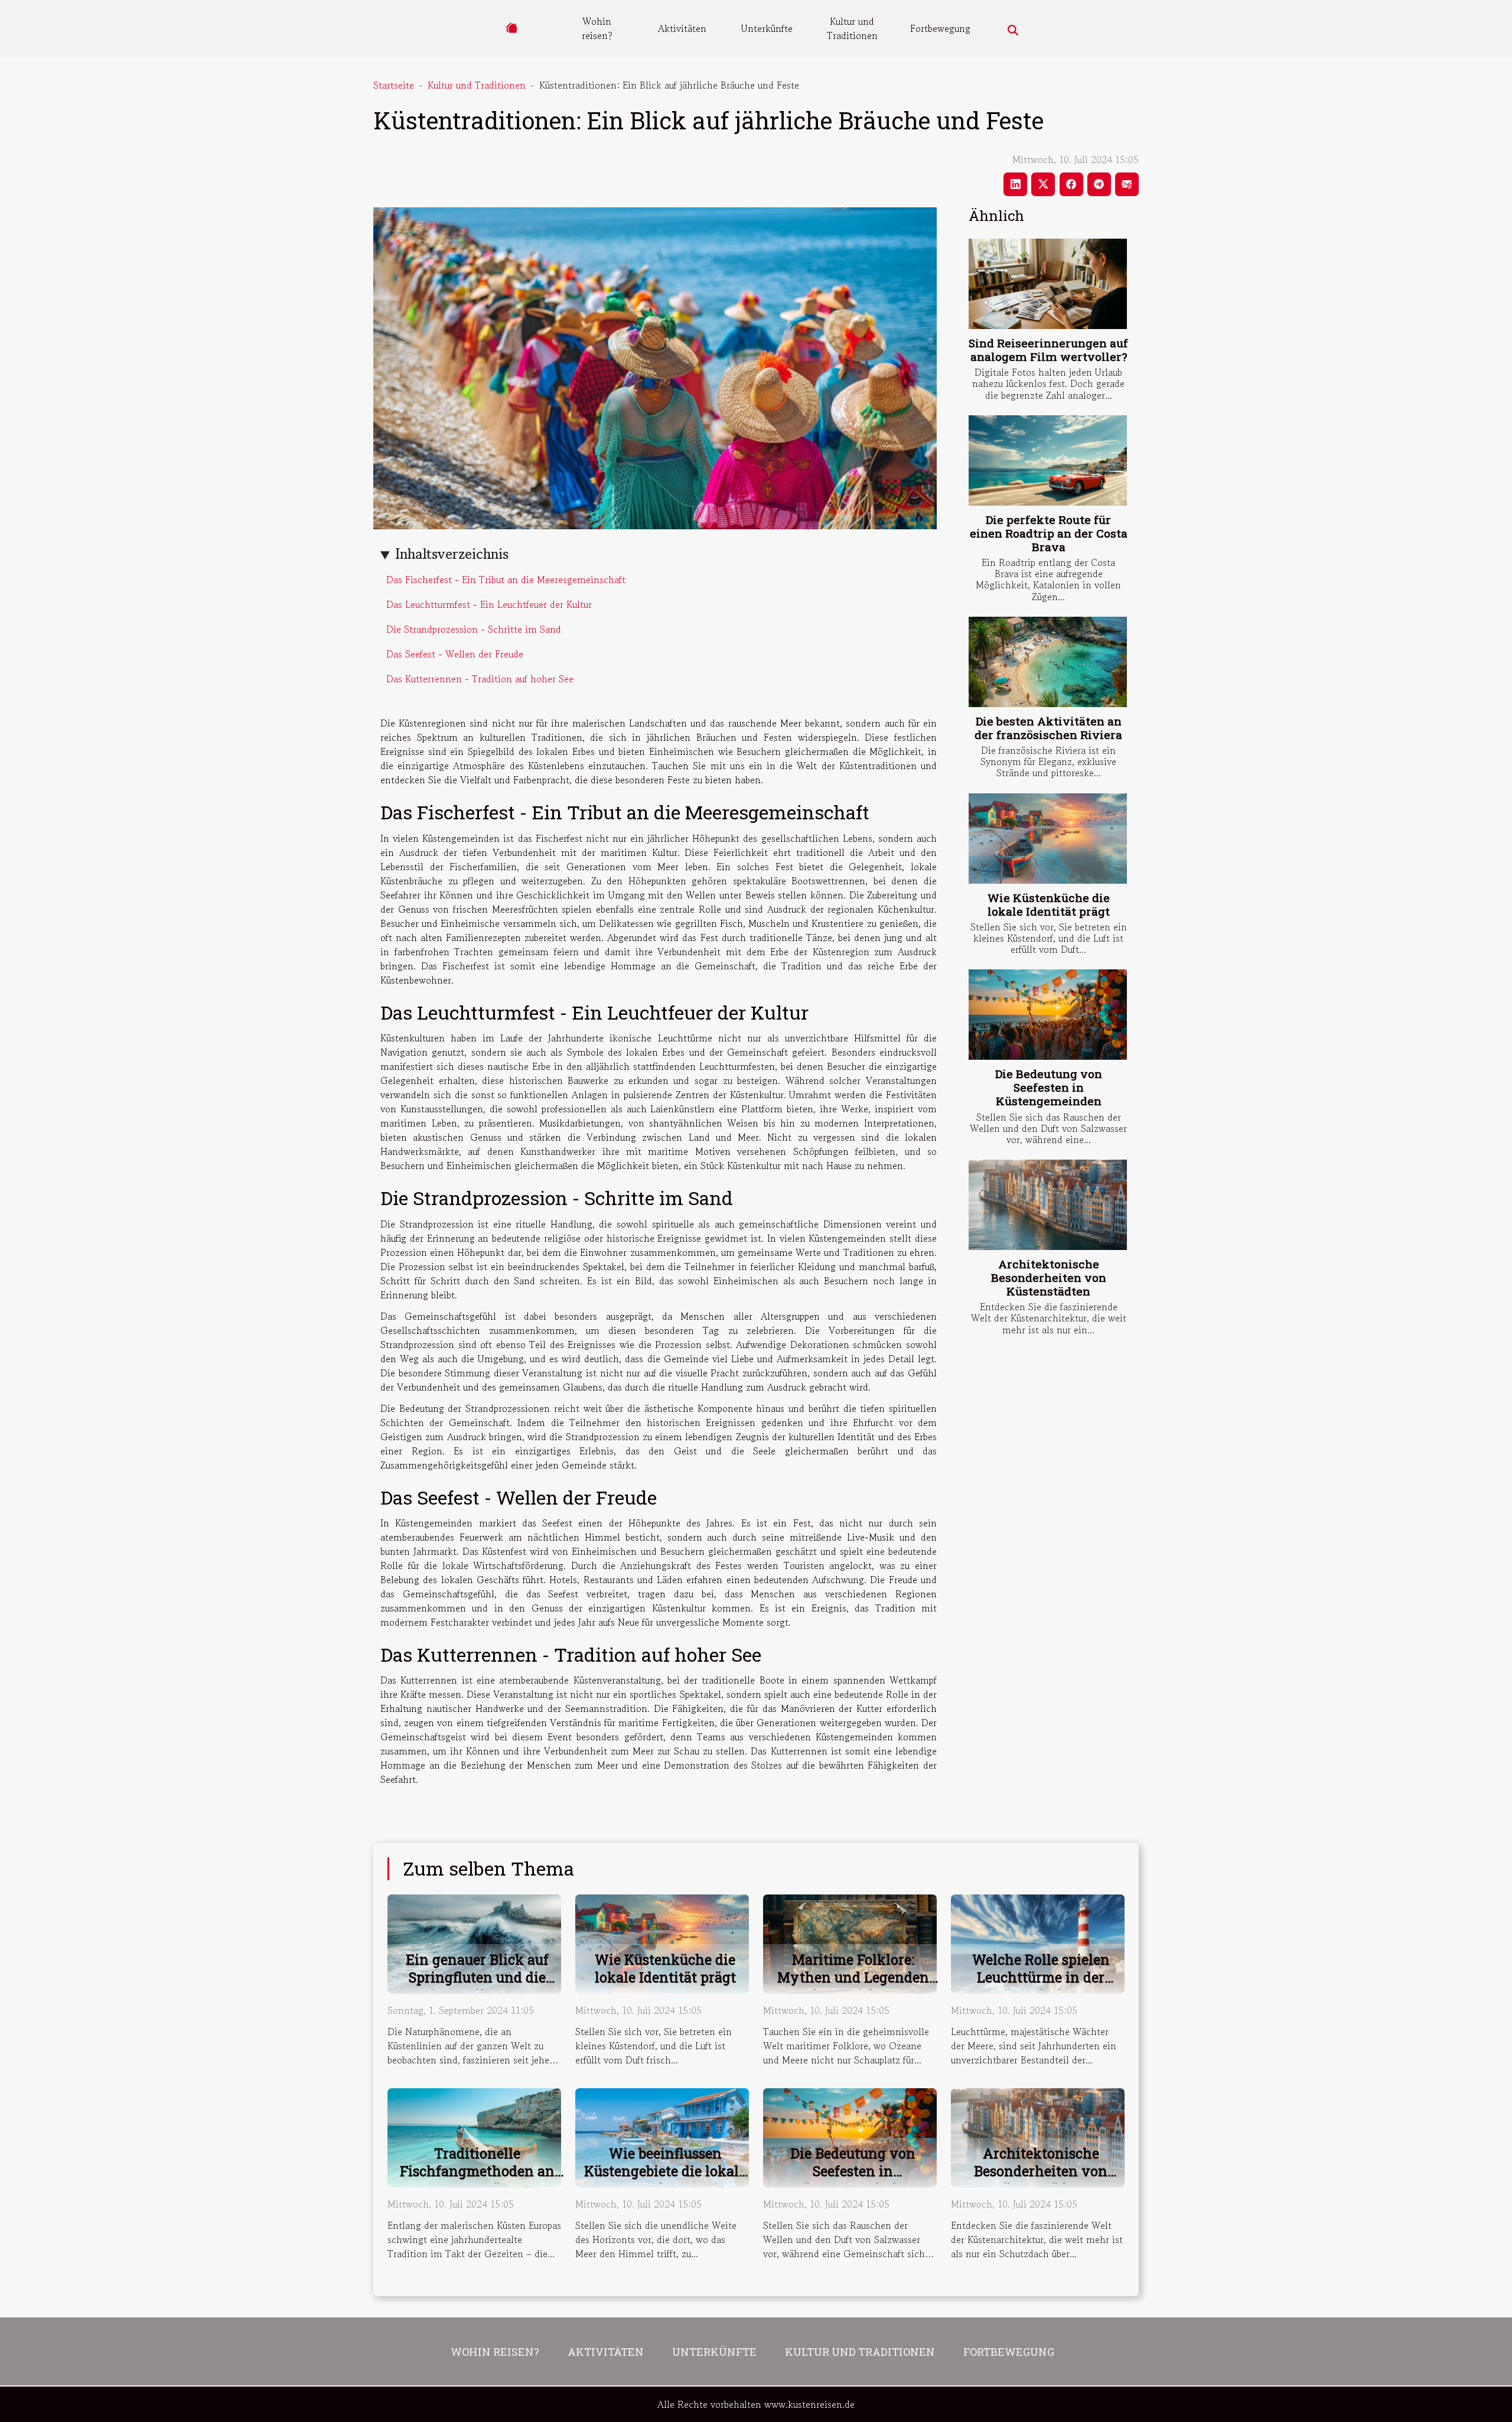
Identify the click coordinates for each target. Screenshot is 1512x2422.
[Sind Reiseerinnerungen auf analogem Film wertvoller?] (1048, 284)
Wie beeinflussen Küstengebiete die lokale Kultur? (665, 2171)
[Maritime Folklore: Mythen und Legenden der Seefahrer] (850, 1942)
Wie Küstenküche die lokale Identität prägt (1049, 904)
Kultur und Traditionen (852, 28)
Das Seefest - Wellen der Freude (455, 654)
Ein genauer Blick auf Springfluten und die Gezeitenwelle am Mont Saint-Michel (478, 1986)
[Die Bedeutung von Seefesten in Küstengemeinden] (1048, 1015)
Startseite (394, 85)
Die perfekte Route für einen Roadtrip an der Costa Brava (1049, 533)
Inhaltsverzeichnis (452, 554)
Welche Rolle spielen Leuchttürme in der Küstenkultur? (1041, 1977)
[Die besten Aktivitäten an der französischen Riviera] (1048, 662)
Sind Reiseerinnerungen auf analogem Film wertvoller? (1048, 350)
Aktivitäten (682, 28)
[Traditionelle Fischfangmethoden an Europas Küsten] (474, 2136)
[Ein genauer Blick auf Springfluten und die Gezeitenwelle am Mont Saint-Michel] (474, 1942)
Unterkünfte (767, 28)
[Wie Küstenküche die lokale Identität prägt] (1048, 839)
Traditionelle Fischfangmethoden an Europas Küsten (477, 2171)
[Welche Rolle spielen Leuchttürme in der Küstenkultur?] (1038, 1942)
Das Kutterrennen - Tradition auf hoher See (480, 679)
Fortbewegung (940, 28)
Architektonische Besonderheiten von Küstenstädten (1049, 1277)
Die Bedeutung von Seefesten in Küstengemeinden (1049, 1087)
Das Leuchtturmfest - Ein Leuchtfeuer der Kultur (489, 604)
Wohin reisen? (597, 28)
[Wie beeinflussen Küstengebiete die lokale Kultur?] (662, 2136)
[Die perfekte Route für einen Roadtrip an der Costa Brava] (1048, 460)
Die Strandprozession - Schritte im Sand (474, 629)
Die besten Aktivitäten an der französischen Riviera (1048, 728)
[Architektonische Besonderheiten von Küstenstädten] (1048, 1205)
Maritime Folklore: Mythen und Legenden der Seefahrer (853, 1977)
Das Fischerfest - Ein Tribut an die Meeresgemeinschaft (506, 580)
